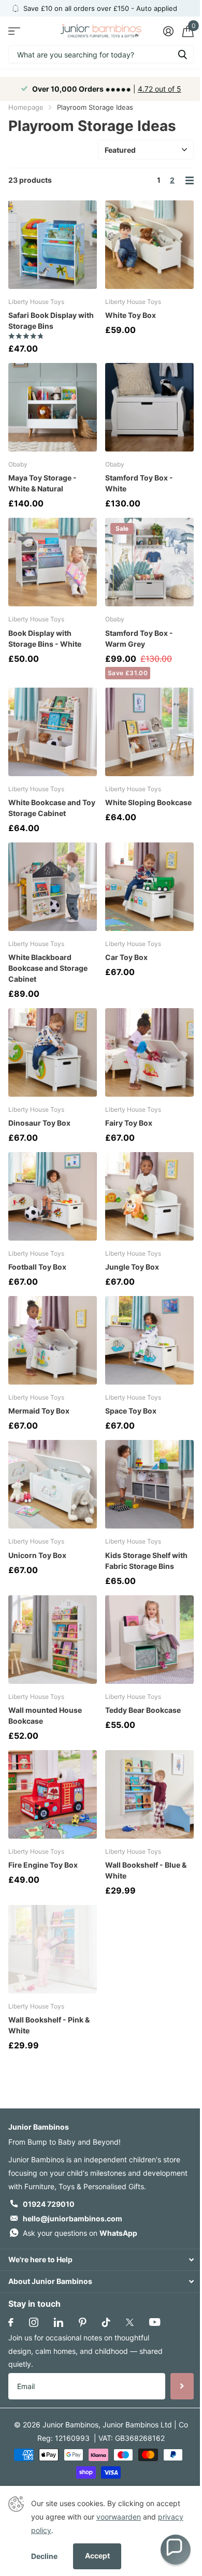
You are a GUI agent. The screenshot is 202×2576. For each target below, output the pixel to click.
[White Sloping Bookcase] (149, 732)
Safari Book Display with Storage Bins (51, 321)
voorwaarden (119, 2517)
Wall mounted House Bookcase (45, 1715)
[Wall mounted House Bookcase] (53, 1640)
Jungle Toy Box (132, 1267)
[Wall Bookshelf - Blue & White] (149, 1794)
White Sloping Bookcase (148, 802)
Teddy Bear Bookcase (143, 1710)
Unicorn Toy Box (37, 1555)
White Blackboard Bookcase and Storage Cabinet (48, 968)
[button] (176, 2550)
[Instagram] (34, 2322)
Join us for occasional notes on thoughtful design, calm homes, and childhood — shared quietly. (85, 2351)
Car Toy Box (126, 957)
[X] (130, 2322)
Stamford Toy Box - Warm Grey (139, 638)
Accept (97, 2556)
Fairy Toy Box (129, 1123)
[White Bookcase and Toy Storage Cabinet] (53, 732)
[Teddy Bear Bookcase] (149, 1640)
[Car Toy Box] (149, 887)
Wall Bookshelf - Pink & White (49, 2025)
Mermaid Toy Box (39, 1411)
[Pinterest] (83, 2322)
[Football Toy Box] (53, 1196)
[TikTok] (106, 2322)
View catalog (14, 31)
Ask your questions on (80, 2233)
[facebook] (11, 2322)
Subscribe (182, 2386)
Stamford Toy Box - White (139, 483)
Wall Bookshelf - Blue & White (146, 1870)
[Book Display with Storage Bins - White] (53, 562)
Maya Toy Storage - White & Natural (42, 483)
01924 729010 (49, 2204)
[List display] (190, 180)
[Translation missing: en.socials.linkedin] (59, 2322)
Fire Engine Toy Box (43, 1865)
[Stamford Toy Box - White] (149, 407)
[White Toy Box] (149, 245)
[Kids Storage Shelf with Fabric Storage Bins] (149, 1484)
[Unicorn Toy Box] (53, 1484)
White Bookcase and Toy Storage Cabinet (52, 808)
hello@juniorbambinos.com (73, 2218)
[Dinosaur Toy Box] (53, 1052)
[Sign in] (168, 31)
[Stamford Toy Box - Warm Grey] (149, 562)
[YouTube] (155, 2322)
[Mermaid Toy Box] (53, 1340)
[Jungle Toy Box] (149, 1196)
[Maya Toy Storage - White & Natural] (53, 407)
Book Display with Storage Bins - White (45, 638)
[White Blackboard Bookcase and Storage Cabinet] (53, 887)
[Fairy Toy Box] (149, 1052)
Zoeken (182, 54)
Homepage (26, 107)
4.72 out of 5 (160, 89)
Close (101, 2260)
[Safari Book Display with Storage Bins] (53, 245)
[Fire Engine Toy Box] (53, 1794)
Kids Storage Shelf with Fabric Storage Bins (146, 1561)
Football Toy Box (37, 1267)
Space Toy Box (131, 1411)
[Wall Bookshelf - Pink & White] (53, 1949)
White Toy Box (131, 315)
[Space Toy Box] (149, 1340)
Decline (44, 2556)
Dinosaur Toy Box (39, 1123)
